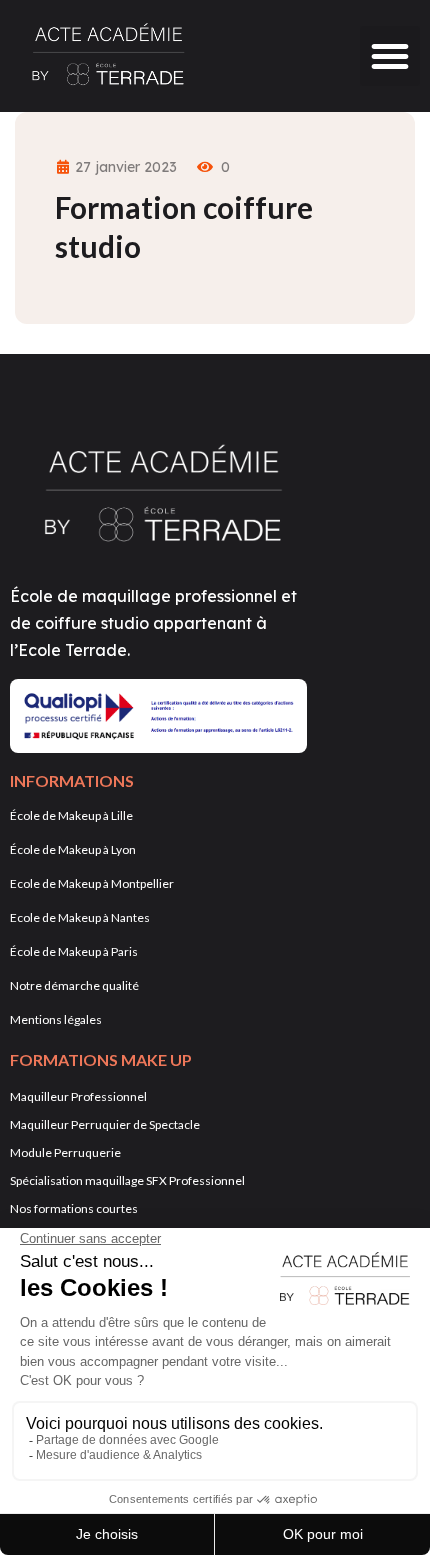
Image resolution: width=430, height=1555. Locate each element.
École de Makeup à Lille (71, 815)
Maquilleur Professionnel (78, 1096)
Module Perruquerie (65, 1152)
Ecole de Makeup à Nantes (80, 917)
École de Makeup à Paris (74, 951)
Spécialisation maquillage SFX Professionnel (127, 1180)
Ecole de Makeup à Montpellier (92, 883)
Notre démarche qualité (74, 985)
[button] (390, 56)
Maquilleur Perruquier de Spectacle (105, 1124)
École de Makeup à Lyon (73, 849)
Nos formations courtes (74, 1208)
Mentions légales (56, 1019)
